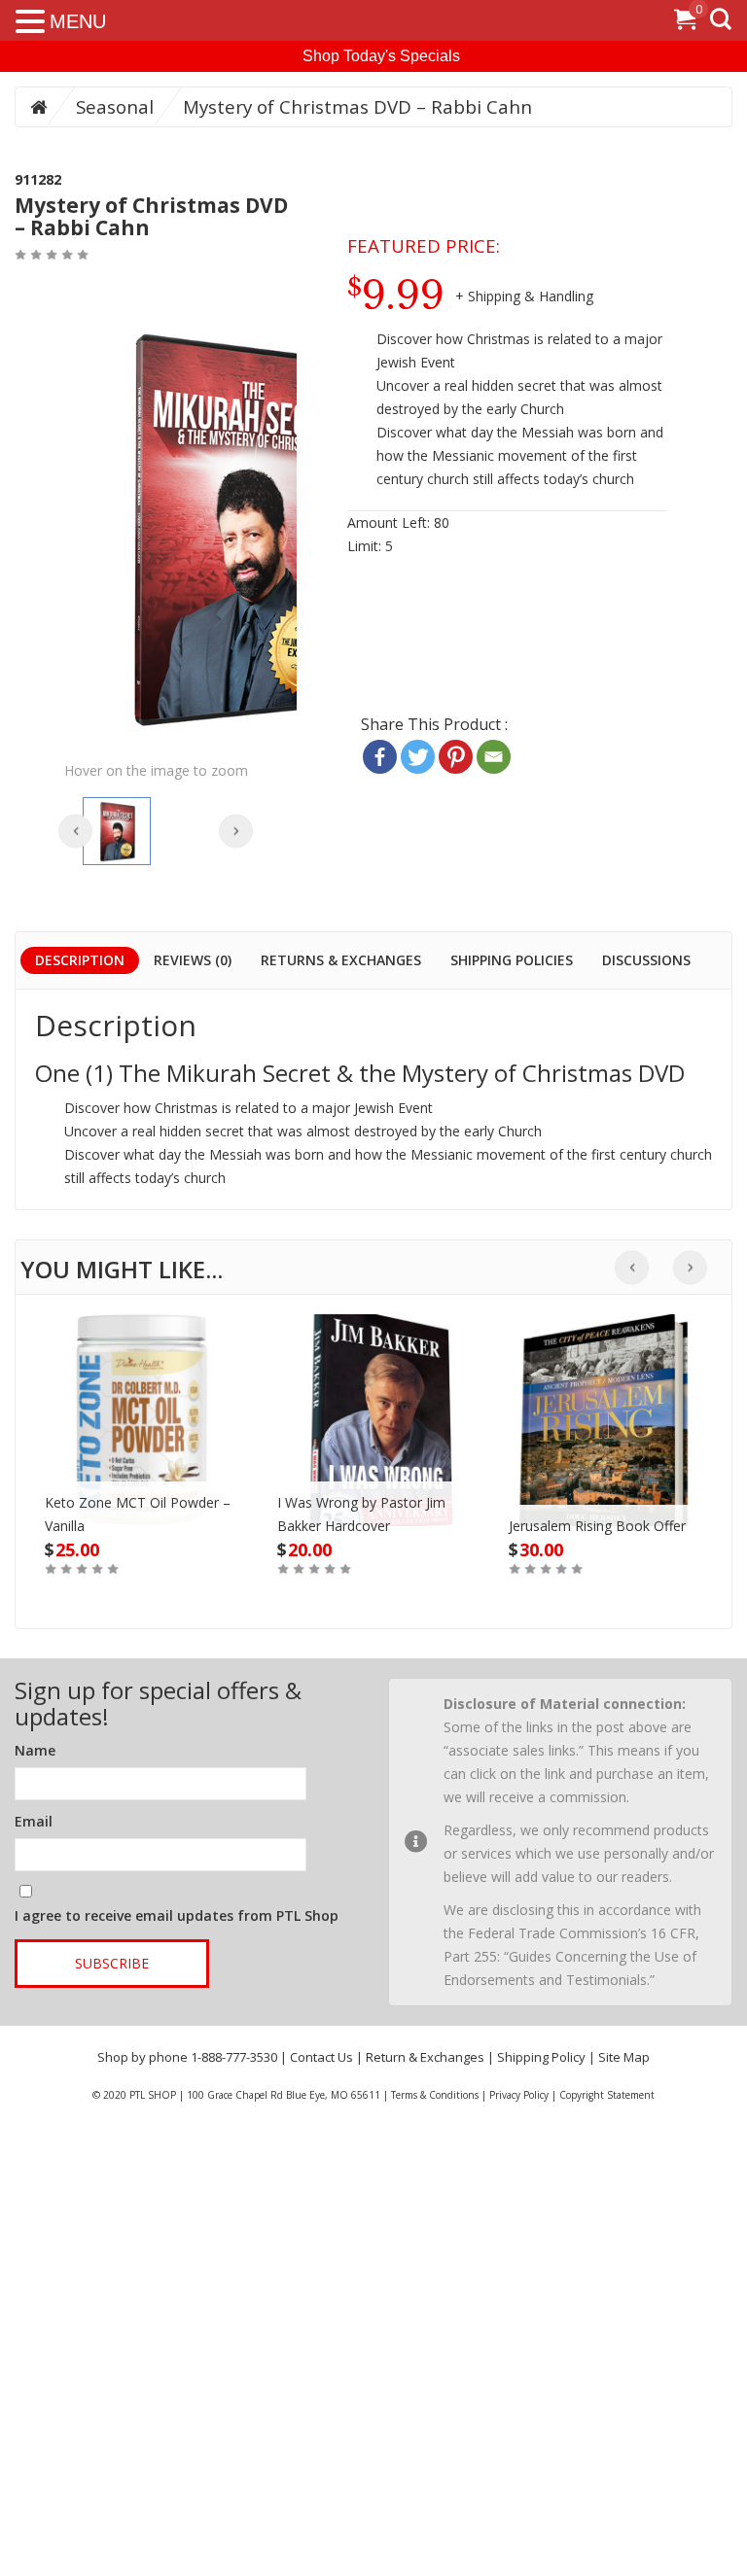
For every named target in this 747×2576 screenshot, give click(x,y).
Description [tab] (80, 960)
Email (34, 1821)
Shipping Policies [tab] (512, 960)
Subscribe (112, 1963)
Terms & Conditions (435, 2095)
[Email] (494, 757)
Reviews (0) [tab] (193, 960)
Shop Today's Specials (381, 56)
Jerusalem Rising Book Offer (597, 1526)
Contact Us (321, 2057)
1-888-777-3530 (234, 2057)
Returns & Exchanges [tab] (341, 960)
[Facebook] (380, 757)
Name (35, 1750)
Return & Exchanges (425, 2057)
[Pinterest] (456, 757)
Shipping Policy (541, 2057)
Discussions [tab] (646, 960)
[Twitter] (418, 757)
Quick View (141, 1398)
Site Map (624, 2057)
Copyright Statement (607, 2095)
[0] (685, 23)
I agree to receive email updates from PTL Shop (177, 1915)
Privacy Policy (519, 2095)
